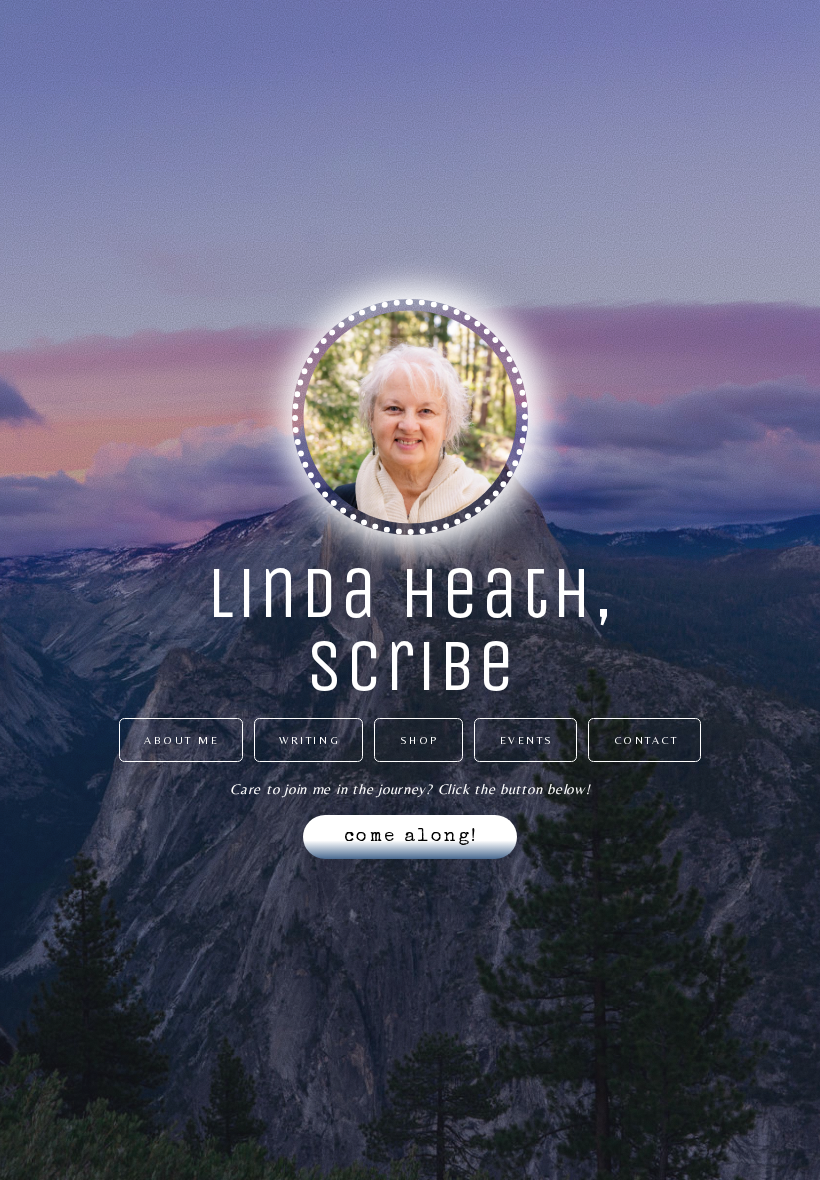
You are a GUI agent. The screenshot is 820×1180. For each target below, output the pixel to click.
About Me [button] (182, 740)
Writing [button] (309, 740)
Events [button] (527, 740)
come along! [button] (411, 837)
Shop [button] (420, 740)
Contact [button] (646, 740)
